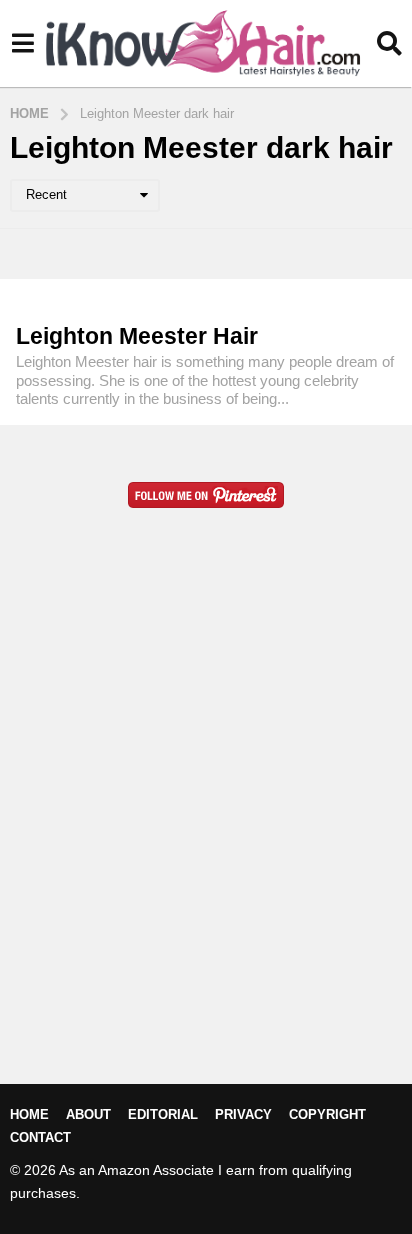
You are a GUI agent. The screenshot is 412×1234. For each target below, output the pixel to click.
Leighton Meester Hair (137, 336)
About (88, 1114)
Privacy (243, 1114)
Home (29, 1114)
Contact (40, 1137)
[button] (22, 43)
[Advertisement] (206, 828)
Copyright (327, 1114)
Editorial (163, 1114)
